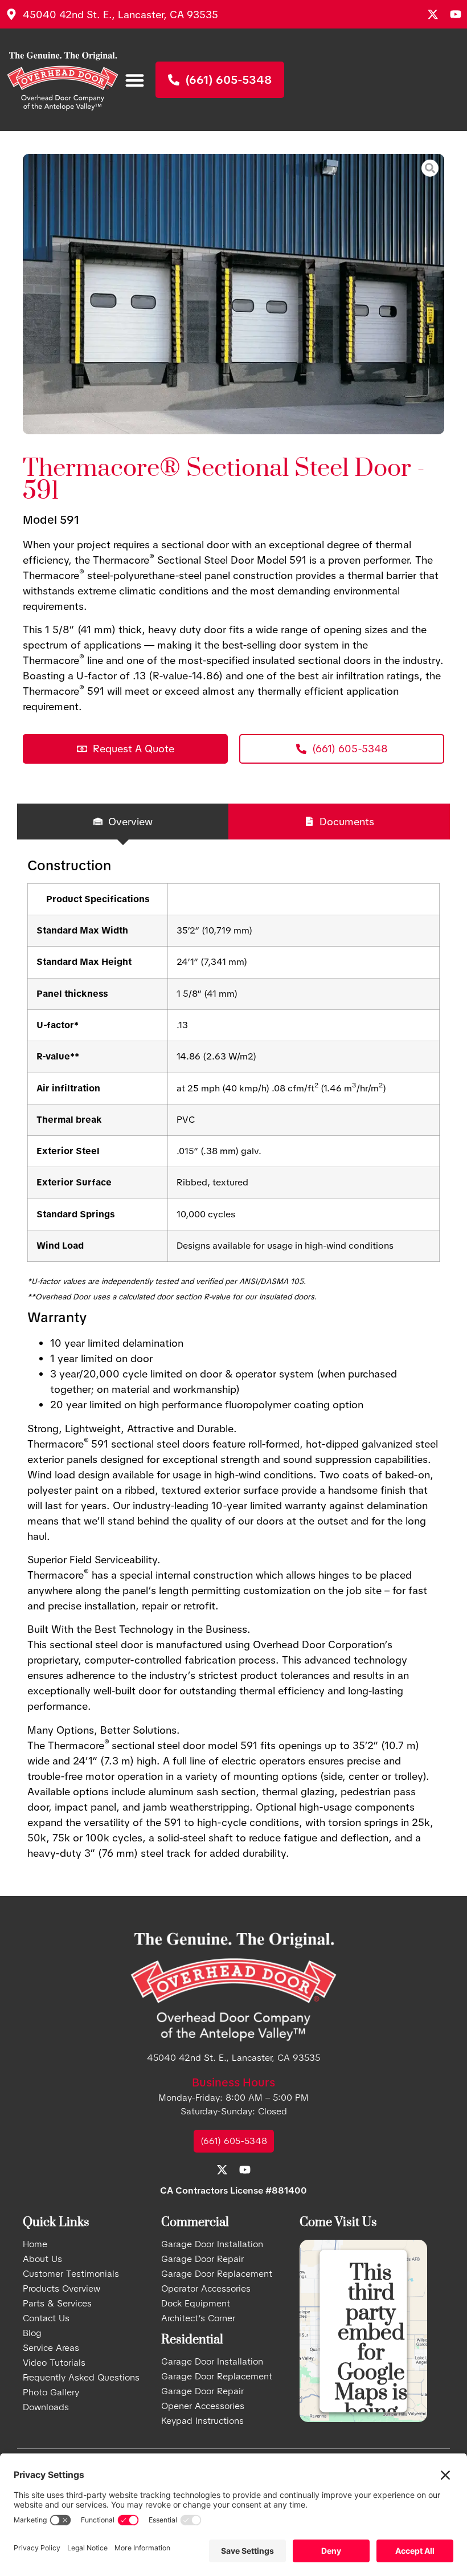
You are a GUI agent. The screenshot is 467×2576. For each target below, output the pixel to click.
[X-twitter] (433, 14)
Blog (32, 2333)
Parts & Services (57, 2304)
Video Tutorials (54, 2363)
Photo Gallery (51, 2392)
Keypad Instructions (202, 2421)
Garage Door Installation (212, 2244)
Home (35, 2244)
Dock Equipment (196, 2304)
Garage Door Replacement (217, 2274)
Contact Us (46, 2318)
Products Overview (62, 2289)
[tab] (123, 822)
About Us (42, 2259)
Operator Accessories (206, 2289)
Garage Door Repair (202, 2259)
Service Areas (51, 2348)
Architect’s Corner (198, 2318)
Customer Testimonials (71, 2274)
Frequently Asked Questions (81, 2378)
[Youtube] (456, 14)
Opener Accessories (203, 2406)
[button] (135, 80)
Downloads (46, 2407)
